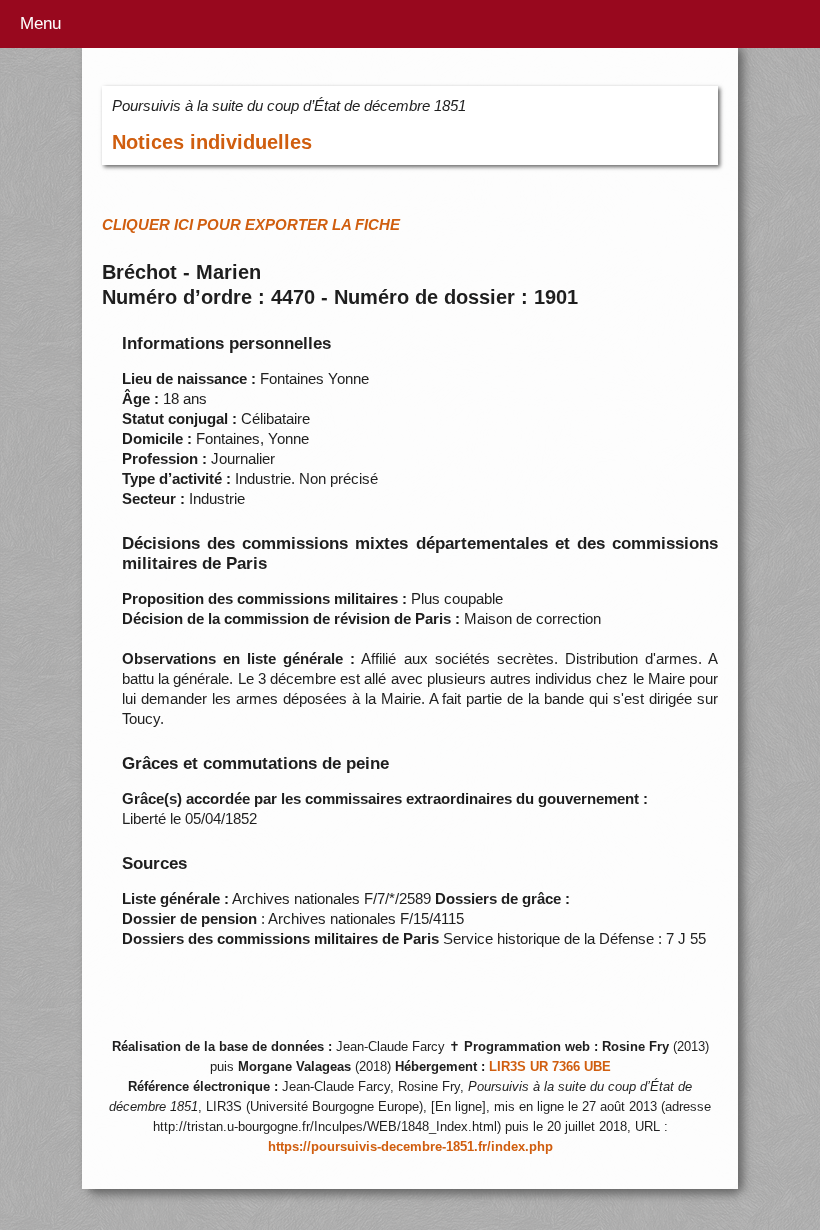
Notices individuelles (212, 142)
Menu (40, 23)
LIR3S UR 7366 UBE (550, 1067)
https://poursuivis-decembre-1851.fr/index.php (410, 1147)
